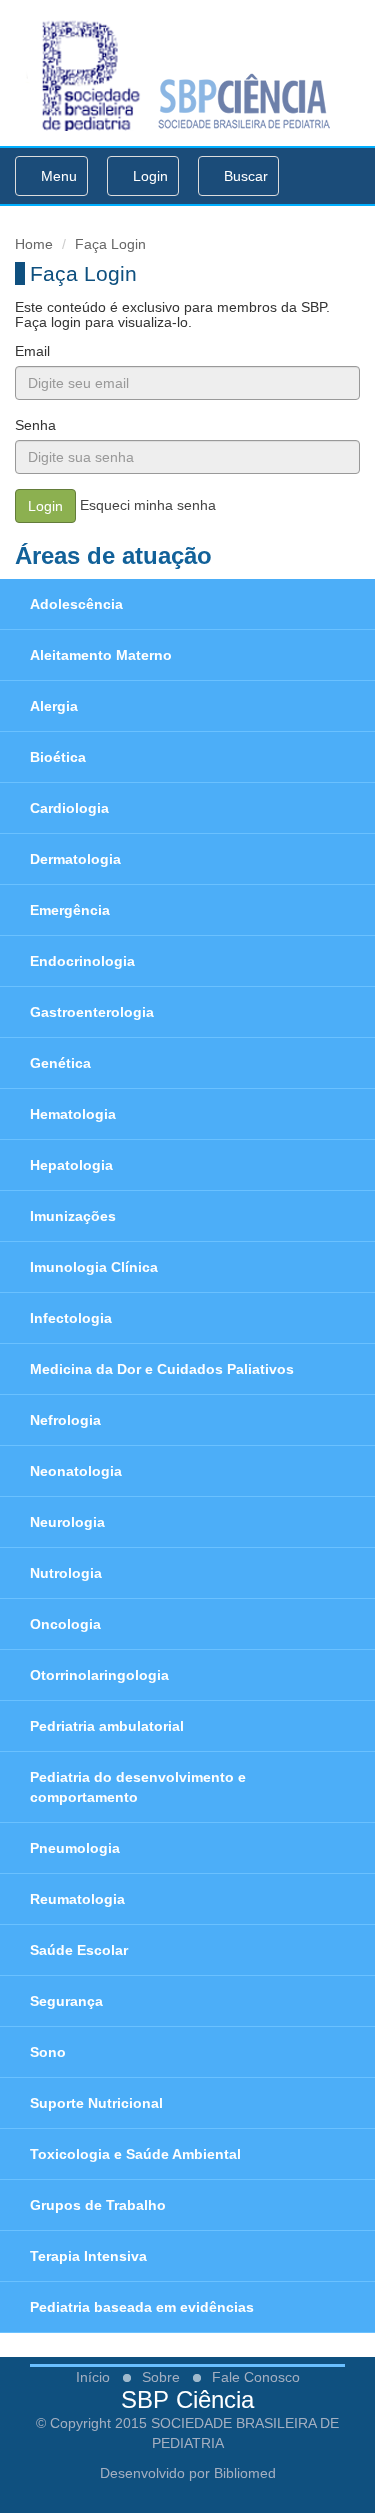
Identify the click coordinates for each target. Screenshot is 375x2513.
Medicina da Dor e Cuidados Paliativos (162, 1369)
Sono (48, 2052)
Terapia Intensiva (88, 2256)
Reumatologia (77, 1899)
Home (34, 244)
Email (32, 351)
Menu (56, 181)
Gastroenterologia (92, 1012)
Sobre (161, 2377)
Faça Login (110, 244)
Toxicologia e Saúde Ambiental (135, 2154)
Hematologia (73, 1114)
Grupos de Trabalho (98, 2205)
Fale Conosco (256, 2377)
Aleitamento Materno (101, 655)
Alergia (54, 706)
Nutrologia (66, 1573)
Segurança (66, 2001)
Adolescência (76, 604)
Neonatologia (76, 1471)
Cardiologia (69, 808)
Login (148, 176)
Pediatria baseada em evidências (142, 2307)
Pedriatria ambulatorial (107, 1726)
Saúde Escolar (79, 1950)
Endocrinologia (82, 961)
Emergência (70, 910)
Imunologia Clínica (94, 1267)
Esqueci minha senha (148, 505)
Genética (60, 1063)
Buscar (244, 176)
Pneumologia (75, 1848)
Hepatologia (71, 1165)
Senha (35, 425)
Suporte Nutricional (96, 2103)
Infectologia (71, 1318)
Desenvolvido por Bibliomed (188, 2473)
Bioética (58, 757)
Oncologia (65, 1624)
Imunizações (73, 1216)
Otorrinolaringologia (99, 1675)
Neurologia (67, 1522)
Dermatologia (75, 859)
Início (93, 2377)
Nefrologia (65, 1420)
